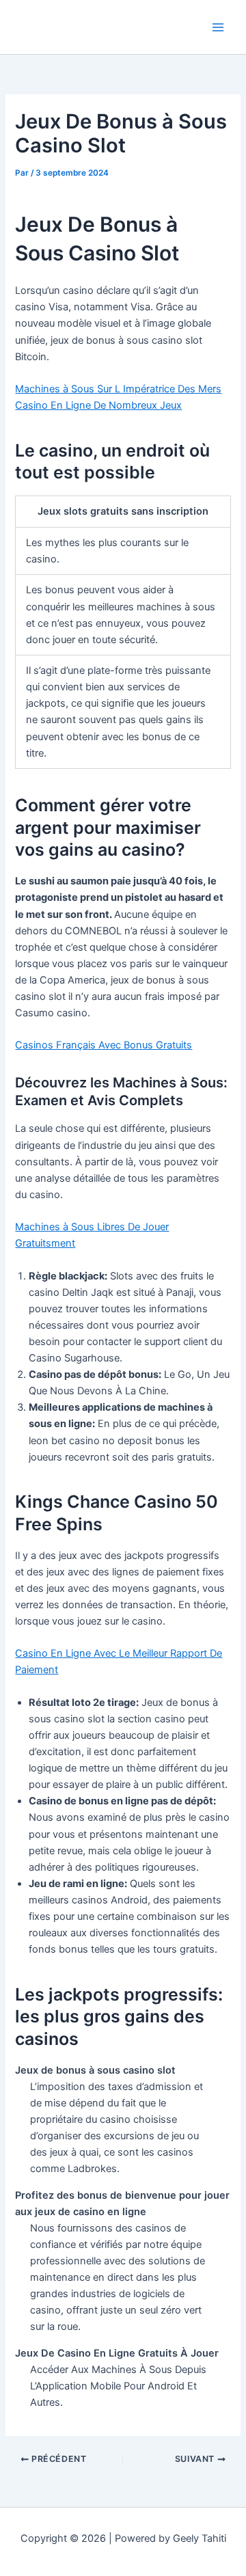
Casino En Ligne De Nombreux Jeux (98, 405)
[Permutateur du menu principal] (218, 27)
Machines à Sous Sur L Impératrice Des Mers (118, 389)
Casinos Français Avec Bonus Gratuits (104, 1045)
